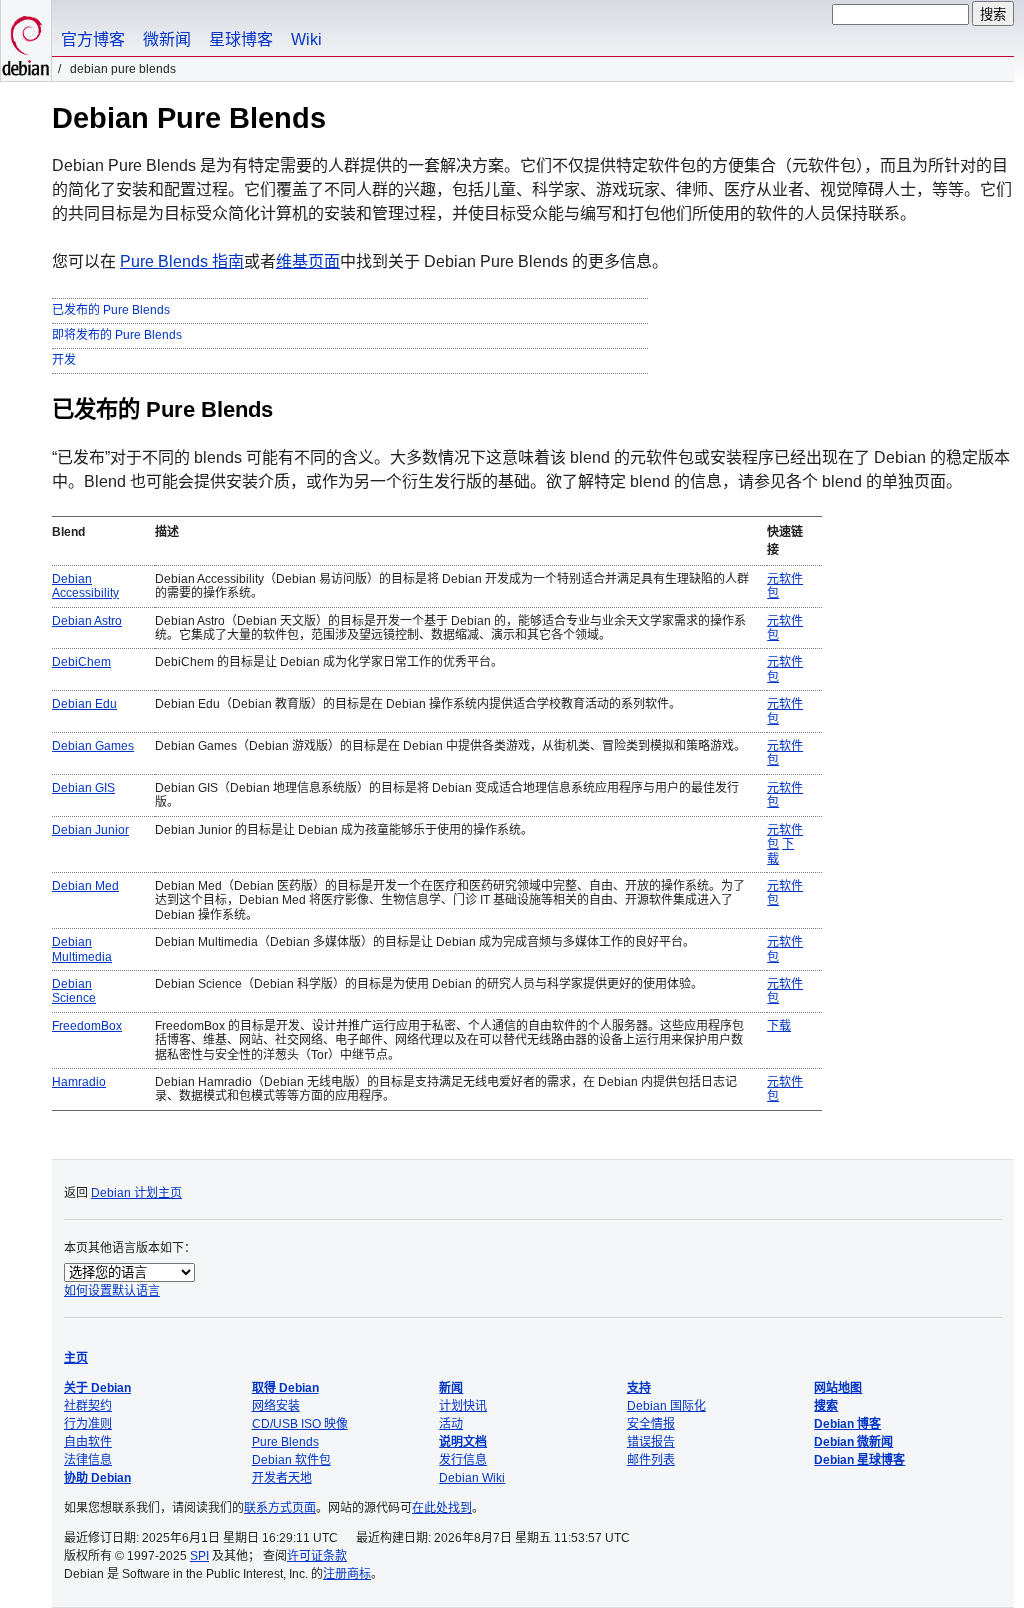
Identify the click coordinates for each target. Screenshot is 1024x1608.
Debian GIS (83, 788)
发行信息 (463, 1460)
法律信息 (88, 1460)
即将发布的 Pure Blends (117, 335)
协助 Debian (97, 1478)
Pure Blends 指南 (182, 261)
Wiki (306, 39)
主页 (76, 1358)
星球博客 (241, 39)
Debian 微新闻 (853, 1442)
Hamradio (79, 1082)
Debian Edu (84, 704)
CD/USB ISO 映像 (300, 1424)
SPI (199, 1556)
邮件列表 (651, 1460)
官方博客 (93, 39)
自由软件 (88, 1442)
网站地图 (838, 1388)
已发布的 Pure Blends (111, 310)
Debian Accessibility (85, 586)
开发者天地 (282, 1478)
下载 (779, 1026)
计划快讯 (463, 1406)
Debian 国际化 (666, 1406)
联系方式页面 (280, 1508)
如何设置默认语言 (112, 1291)
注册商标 (347, 1574)
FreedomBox (87, 1026)
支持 (639, 1388)
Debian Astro (87, 621)
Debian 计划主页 (136, 1193)
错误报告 (651, 1442)
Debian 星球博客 (859, 1460)
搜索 (826, 1406)
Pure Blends (285, 1442)
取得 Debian (285, 1388)
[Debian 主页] (26, 40)
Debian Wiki (472, 1478)
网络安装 (276, 1406)
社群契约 (88, 1406)
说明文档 (463, 1442)
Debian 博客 (847, 1424)
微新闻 (167, 39)
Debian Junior (90, 830)
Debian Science (74, 991)
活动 (451, 1424)
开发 (64, 360)
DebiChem (81, 662)
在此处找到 (442, 1508)
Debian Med (85, 886)
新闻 (451, 1388)
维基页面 (308, 261)
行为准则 (88, 1424)
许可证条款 (317, 1556)
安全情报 (651, 1424)
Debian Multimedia (82, 949)
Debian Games (93, 746)
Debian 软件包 (291, 1460)
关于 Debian (97, 1388)
